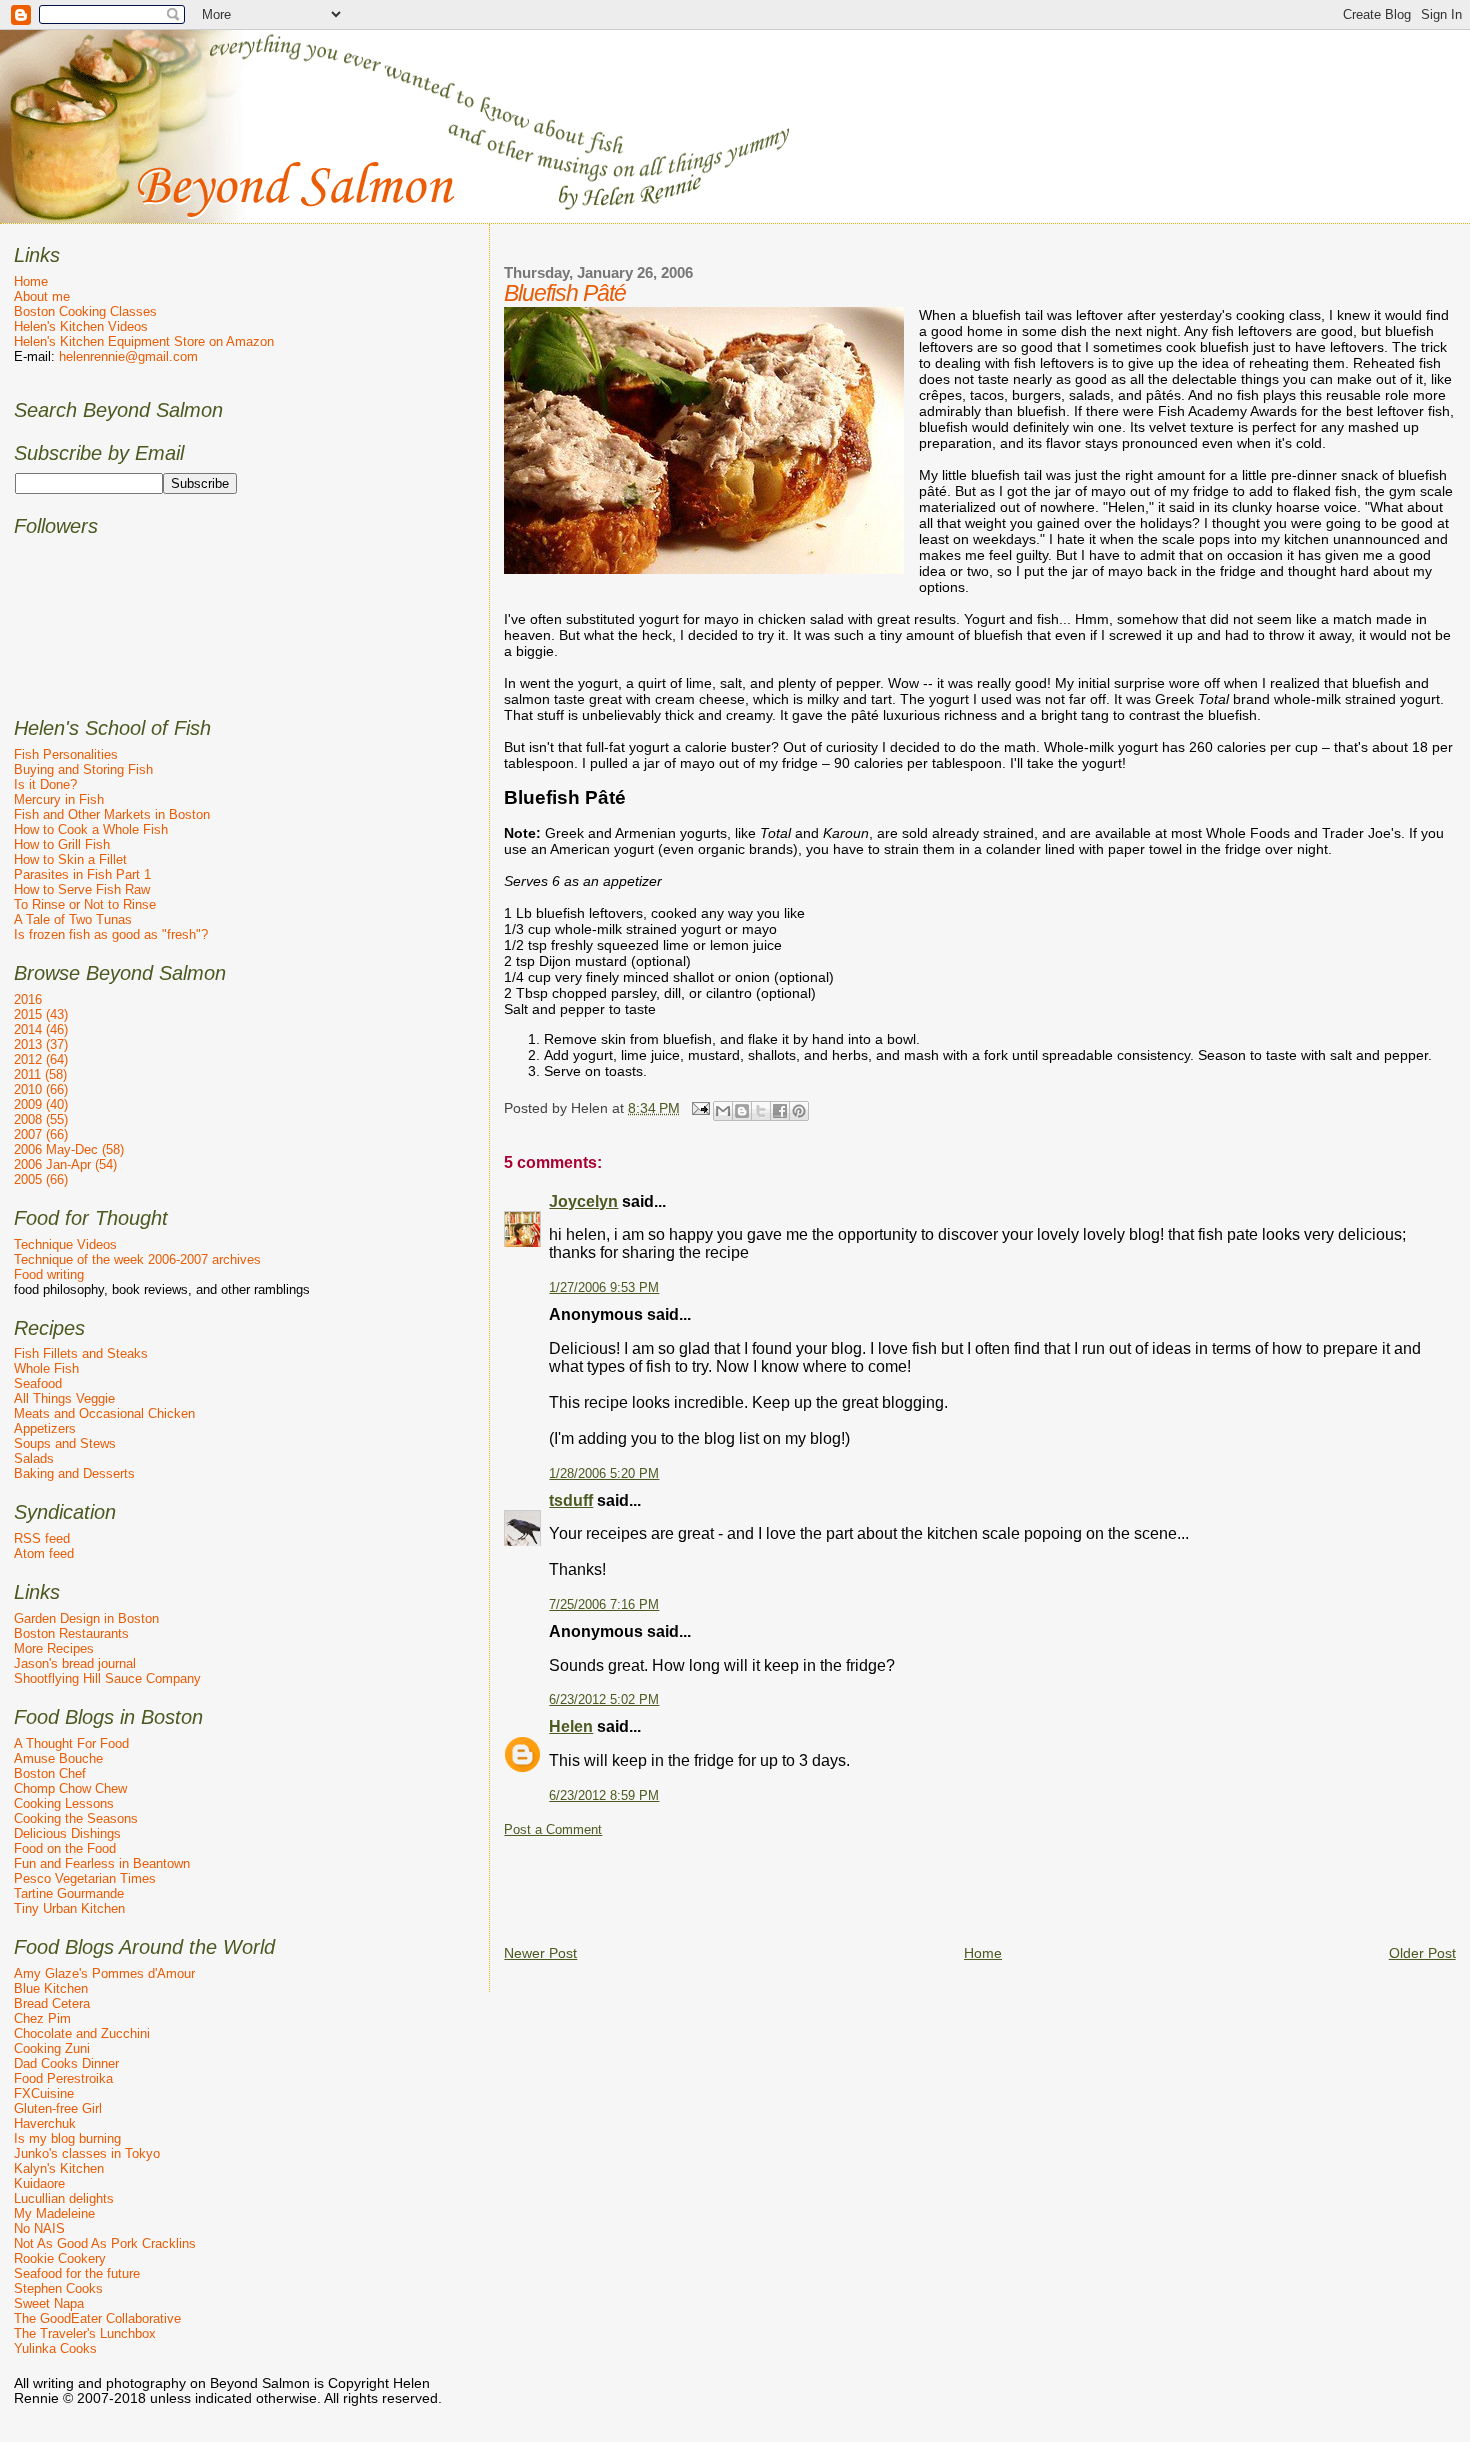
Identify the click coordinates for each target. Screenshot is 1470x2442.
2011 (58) (40, 1074)
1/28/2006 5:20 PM (604, 1474)
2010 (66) (41, 1089)
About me (42, 296)
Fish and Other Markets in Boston (112, 814)
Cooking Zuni (52, 2048)
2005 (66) (41, 1179)
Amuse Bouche (58, 1758)
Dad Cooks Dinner (66, 2063)
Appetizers (45, 1428)
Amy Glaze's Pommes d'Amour (104, 1973)
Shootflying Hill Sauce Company (107, 1678)
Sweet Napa (49, 2303)
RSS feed (42, 1538)
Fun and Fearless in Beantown (102, 1863)
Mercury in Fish (59, 799)
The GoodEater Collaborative (97, 2318)
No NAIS (39, 2228)
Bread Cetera (52, 2003)
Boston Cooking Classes (85, 311)
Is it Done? (45, 784)
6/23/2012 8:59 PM (604, 1796)
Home (983, 1953)
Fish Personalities (66, 754)
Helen (571, 1726)
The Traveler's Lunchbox (85, 2333)
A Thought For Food (71, 1743)
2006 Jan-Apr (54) (65, 1164)
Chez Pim (42, 2018)
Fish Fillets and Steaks (81, 1353)
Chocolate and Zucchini (82, 2033)
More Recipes (54, 1648)
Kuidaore (39, 2183)
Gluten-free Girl (58, 2108)
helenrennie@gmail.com (128, 356)
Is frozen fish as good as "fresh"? (111, 934)
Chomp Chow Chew (70, 1788)
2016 (28, 999)
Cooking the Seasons (76, 1818)
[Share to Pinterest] (799, 1111)
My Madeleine (54, 2213)
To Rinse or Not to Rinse (85, 904)
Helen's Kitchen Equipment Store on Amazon (144, 341)
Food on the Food (65, 1848)
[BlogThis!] (742, 1111)
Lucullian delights (64, 2198)
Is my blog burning (67, 2138)
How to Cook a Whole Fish (91, 829)
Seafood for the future (77, 2273)
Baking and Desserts (74, 1473)
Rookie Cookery (60, 2258)
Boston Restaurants (71, 1633)
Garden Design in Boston (86, 1618)
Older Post (1422, 1953)
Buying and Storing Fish (83, 769)
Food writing (49, 1274)
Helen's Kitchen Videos (81, 326)
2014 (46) (41, 1029)
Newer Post (540, 1953)
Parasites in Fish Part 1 (82, 874)
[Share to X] (761, 1111)
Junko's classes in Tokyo (87, 2153)
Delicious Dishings (67, 1833)
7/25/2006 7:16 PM (604, 1605)
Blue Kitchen (51, 1988)
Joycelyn (583, 1201)
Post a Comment (553, 1830)
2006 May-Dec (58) (69, 1149)
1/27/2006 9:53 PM (604, 1288)
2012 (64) (41, 1059)
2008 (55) (41, 1119)
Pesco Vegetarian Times (85, 1878)
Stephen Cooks (58, 2288)
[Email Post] (698, 1107)
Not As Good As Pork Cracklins (105, 2243)
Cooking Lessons (64, 1803)
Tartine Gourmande (69, 1893)
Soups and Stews (65, 1443)
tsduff (571, 1500)
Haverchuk (45, 2123)
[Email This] (723, 1111)
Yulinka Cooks (55, 2348)
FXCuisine (44, 2093)
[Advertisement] (868, 1883)
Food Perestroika (63, 2078)
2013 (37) (41, 1044)
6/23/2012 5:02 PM (604, 1700)
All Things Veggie (64, 1398)
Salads (34, 1458)
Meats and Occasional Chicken (104, 1413)
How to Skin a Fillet (70, 859)
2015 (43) (41, 1014)
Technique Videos (65, 1244)
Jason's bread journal (75, 1663)
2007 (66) (41, 1134)
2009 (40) (41, 1104)
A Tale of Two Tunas (73, 919)
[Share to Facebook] (780, 1111)
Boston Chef (50, 1773)
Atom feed (44, 1553)
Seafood (38, 1383)
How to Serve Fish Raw (82, 889)
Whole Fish (46, 1368)
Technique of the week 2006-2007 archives (137, 1259)
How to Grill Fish (62, 844)
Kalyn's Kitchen (59, 2168)
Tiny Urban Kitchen (69, 1908)
